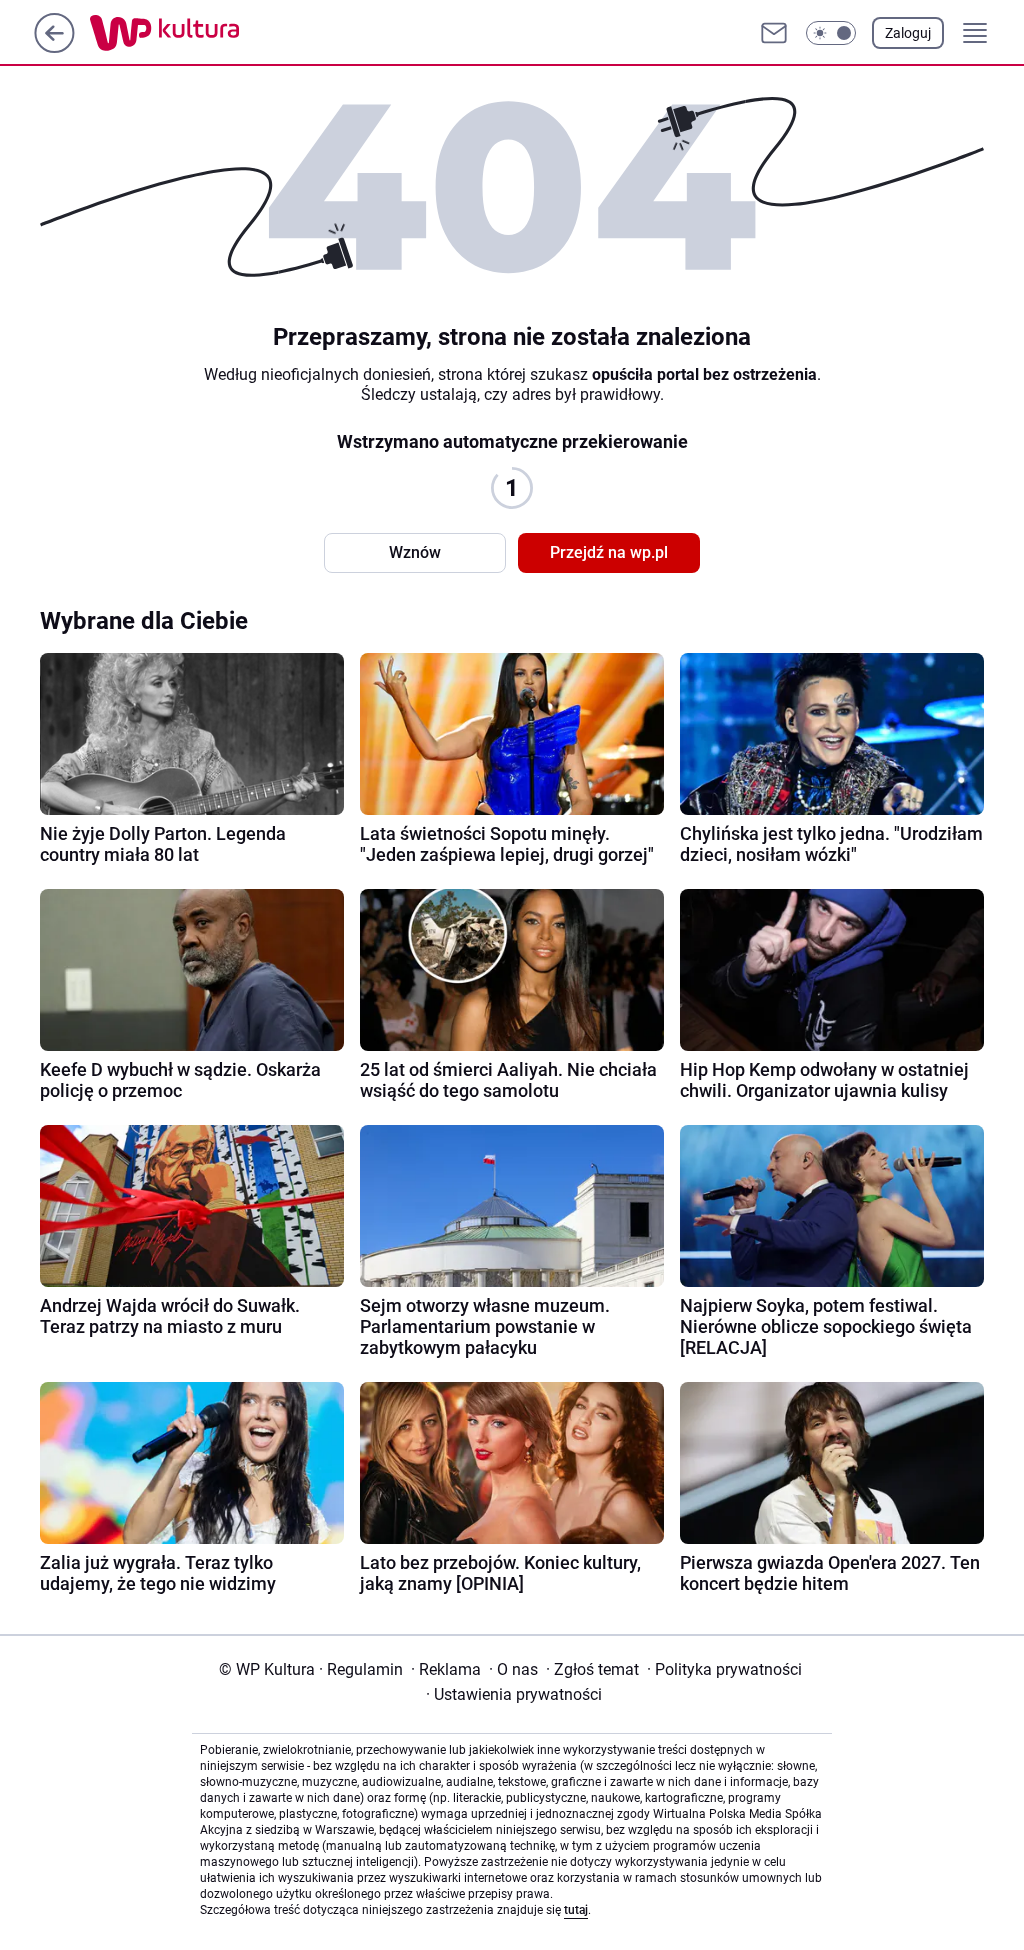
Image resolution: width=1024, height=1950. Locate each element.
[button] (831, 33)
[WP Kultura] (209, 33)
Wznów (415, 552)
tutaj (576, 1910)
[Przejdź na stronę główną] (54, 47)
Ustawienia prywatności (514, 1694)
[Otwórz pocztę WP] (774, 33)
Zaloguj (908, 33)
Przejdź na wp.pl (609, 552)
